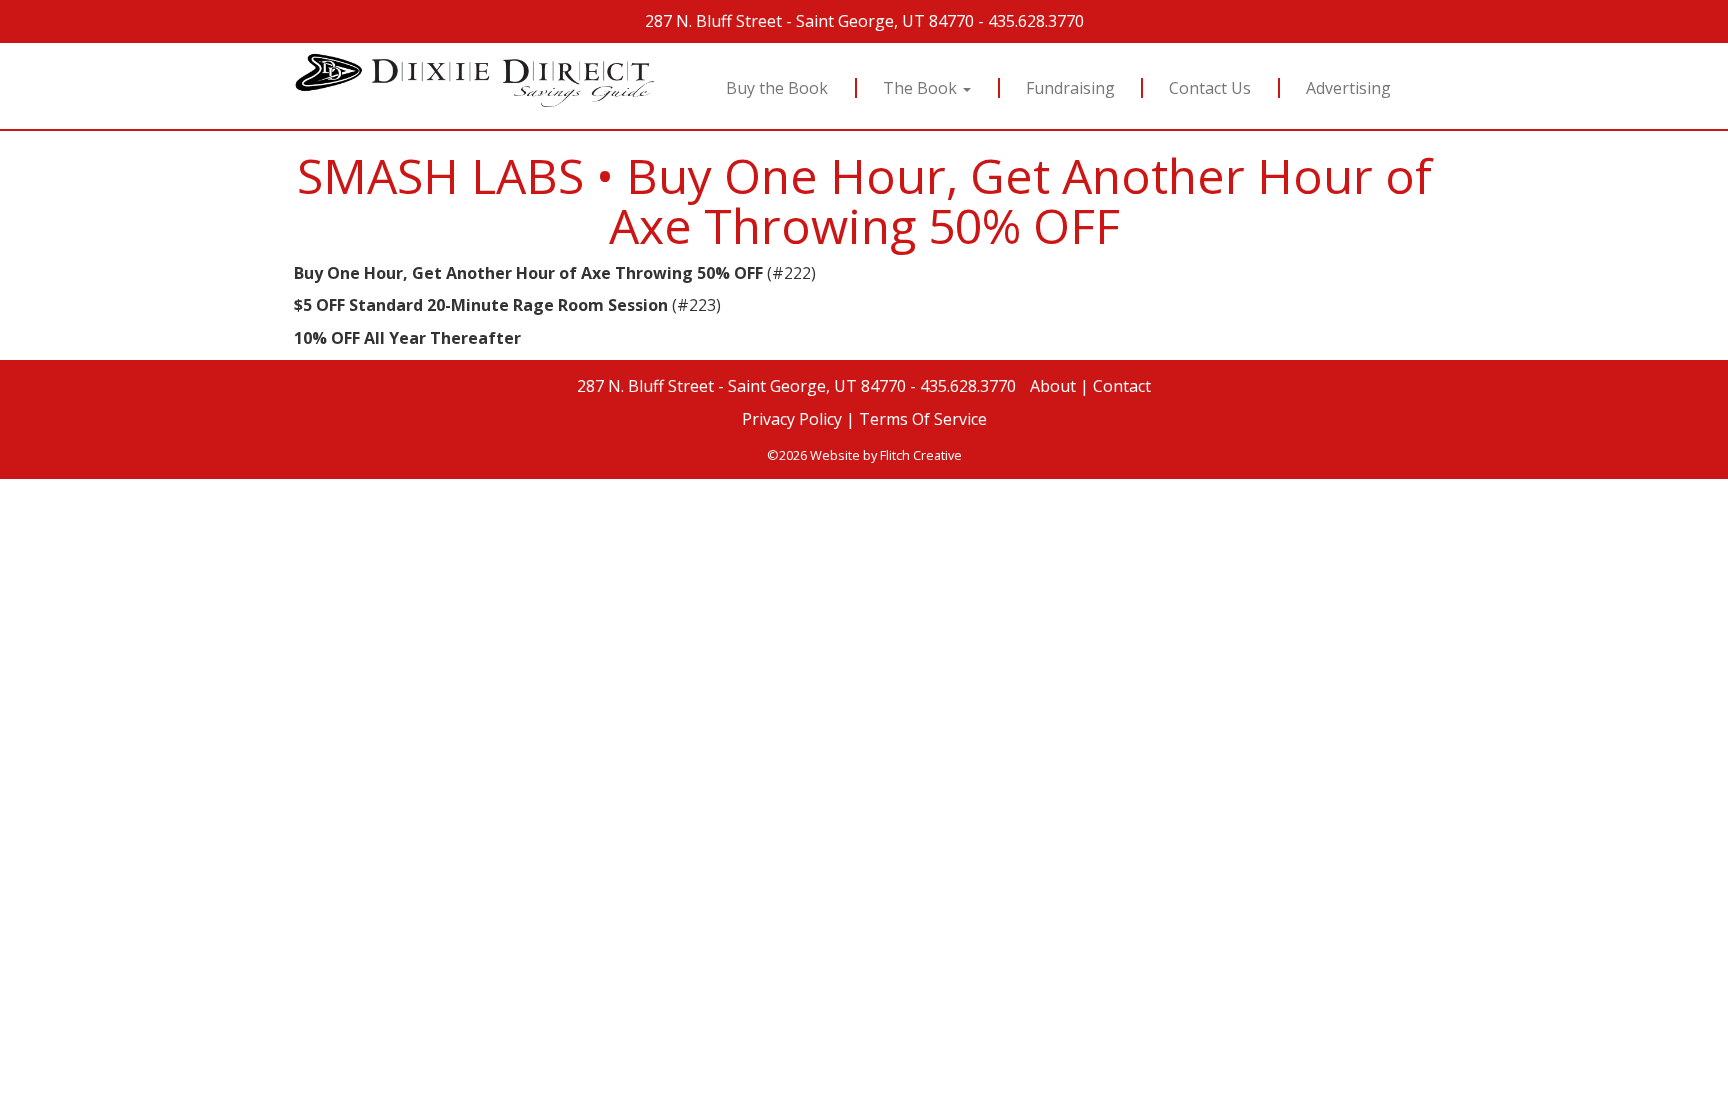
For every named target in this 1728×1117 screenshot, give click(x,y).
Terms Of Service (923, 419)
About (1053, 386)
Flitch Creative (921, 455)
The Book (922, 88)
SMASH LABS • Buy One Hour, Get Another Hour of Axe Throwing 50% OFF (864, 200)
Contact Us (1211, 88)
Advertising (1349, 88)
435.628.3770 (1036, 21)
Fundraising (1070, 88)
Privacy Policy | (798, 419)
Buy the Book (777, 88)
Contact (1122, 386)
